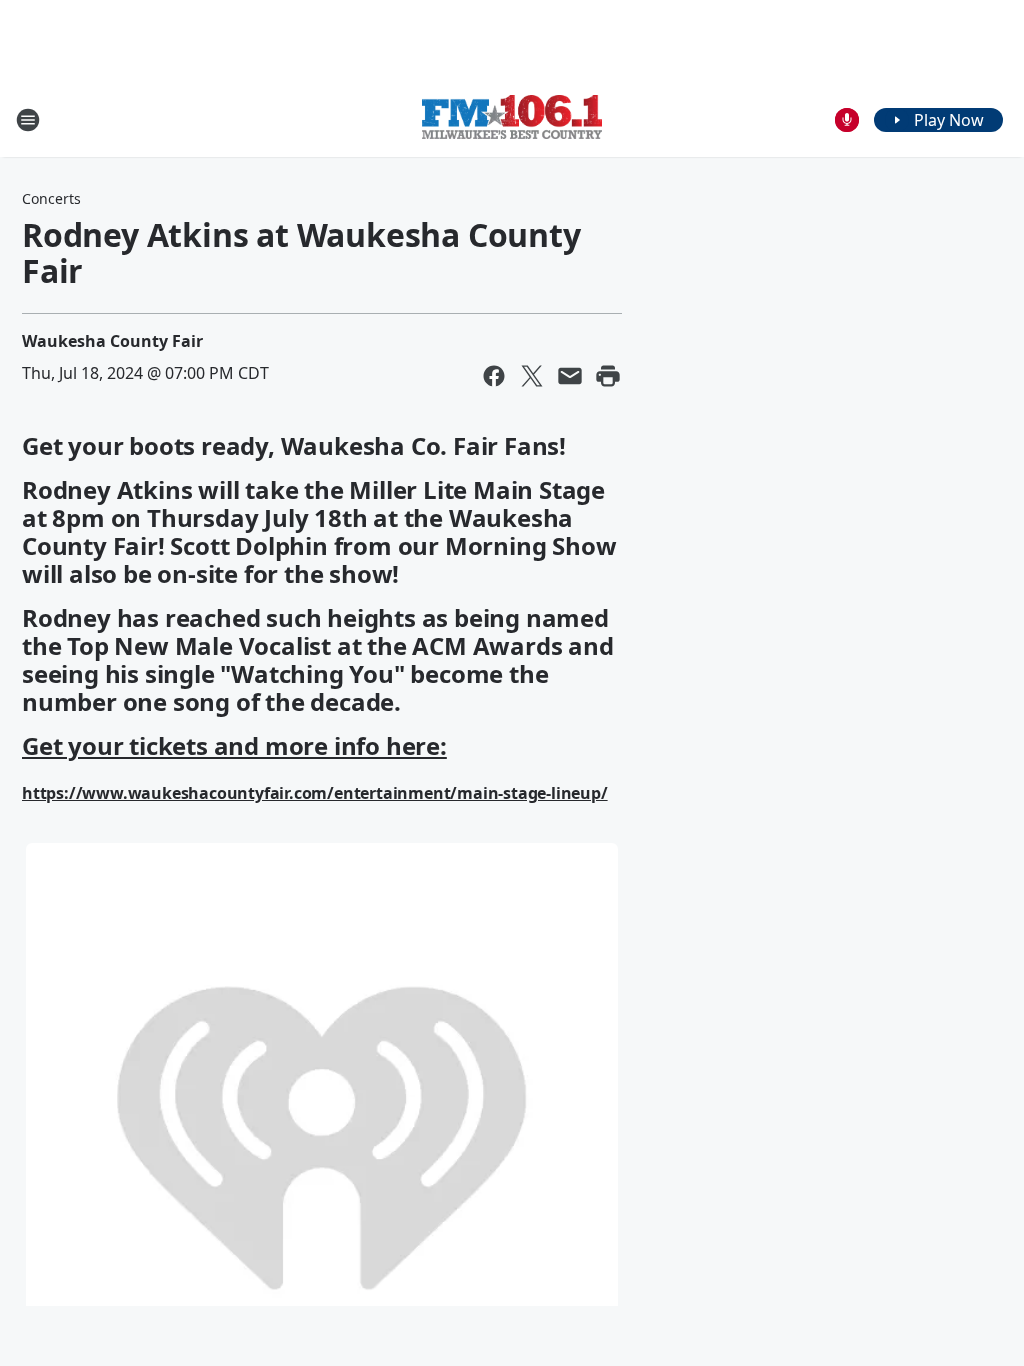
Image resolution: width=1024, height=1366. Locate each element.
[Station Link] (512, 119)
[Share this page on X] (532, 376)
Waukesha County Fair (112, 341)
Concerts (51, 198)
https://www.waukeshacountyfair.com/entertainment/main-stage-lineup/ (315, 793)
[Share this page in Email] (570, 376)
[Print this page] (608, 376)
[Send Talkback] (847, 120)
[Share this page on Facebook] (494, 376)
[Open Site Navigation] (28, 120)
